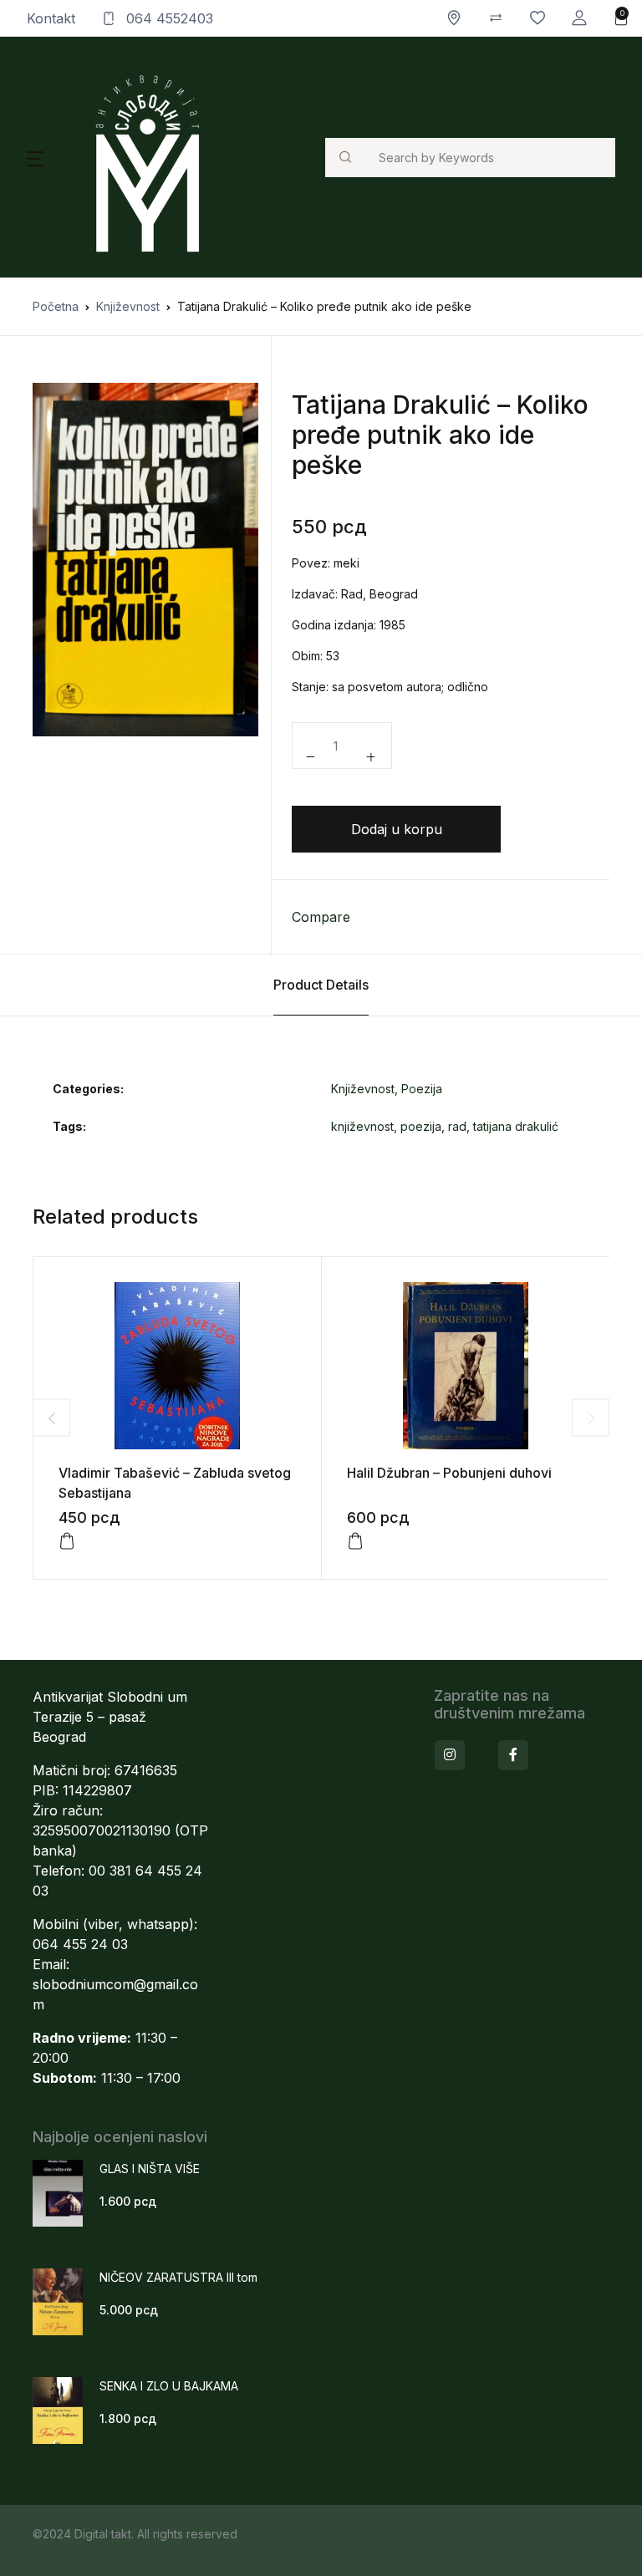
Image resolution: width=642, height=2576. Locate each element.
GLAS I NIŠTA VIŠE (150, 2169)
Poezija (422, 1089)
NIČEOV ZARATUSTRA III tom (178, 2277)
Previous (51, 1418)
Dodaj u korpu (397, 829)
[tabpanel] (145, 560)
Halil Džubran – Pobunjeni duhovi (449, 1473)
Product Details (321, 985)
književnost (362, 1126)
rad (457, 1126)
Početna (56, 306)
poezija (421, 1126)
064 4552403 (168, 18)
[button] (579, 18)
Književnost (128, 306)
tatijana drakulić (516, 1126)
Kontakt (51, 18)
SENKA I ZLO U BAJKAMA (169, 2386)
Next (591, 1418)
